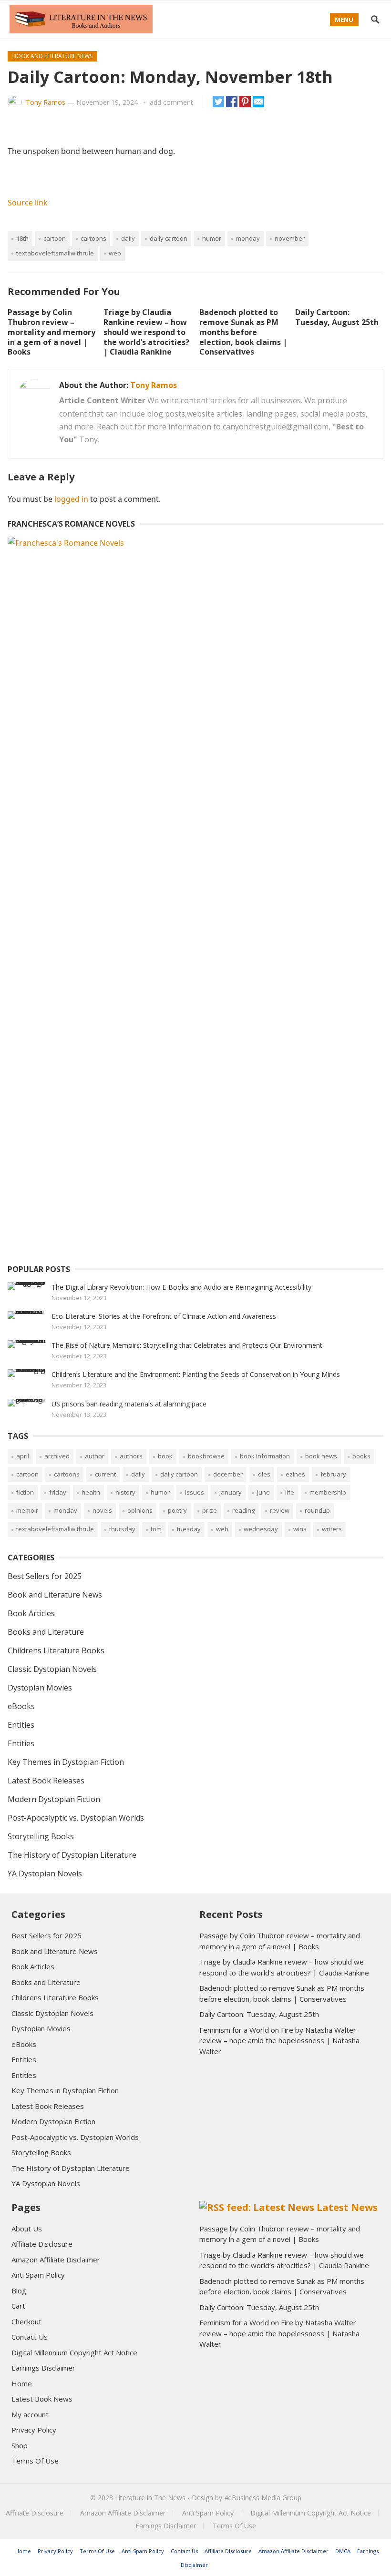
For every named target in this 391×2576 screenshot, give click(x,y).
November (290, 238)
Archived (57, 1456)
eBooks (21, 1706)
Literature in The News (150, 2498)
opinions (140, 1510)
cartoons (93, 238)
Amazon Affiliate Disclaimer (56, 2260)
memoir (27, 1510)
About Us (27, 2229)
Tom (156, 1529)
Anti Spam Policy (38, 2275)
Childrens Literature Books (56, 1650)
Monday (248, 238)
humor (212, 238)
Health (91, 1492)
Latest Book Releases (46, 1781)
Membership (328, 1492)
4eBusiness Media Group (263, 2498)
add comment (171, 102)
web (115, 253)
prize (210, 1510)
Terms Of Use (35, 2461)
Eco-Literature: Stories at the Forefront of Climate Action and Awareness (164, 1316)
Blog (19, 2291)
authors (131, 1456)
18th (22, 238)
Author (95, 1456)
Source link (28, 203)
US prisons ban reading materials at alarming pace (129, 1404)
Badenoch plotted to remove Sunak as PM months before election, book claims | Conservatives (243, 332)
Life (290, 1492)
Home (22, 2383)
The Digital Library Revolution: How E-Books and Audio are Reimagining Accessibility (181, 1287)
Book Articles (31, 1613)
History (125, 1492)
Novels (102, 1510)
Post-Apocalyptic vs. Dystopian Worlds (76, 1818)
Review (280, 1510)
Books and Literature (46, 1632)
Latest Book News (42, 2399)
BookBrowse (206, 1456)
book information (265, 1456)
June (263, 1492)
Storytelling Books (41, 1836)
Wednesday (261, 1529)
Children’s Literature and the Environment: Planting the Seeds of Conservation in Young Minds (196, 1374)
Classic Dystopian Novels (52, 1669)
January (231, 1492)
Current (105, 1474)
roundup (317, 1510)
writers (332, 1529)
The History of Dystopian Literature (72, 1855)
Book (165, 1456)
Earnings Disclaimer (43, 2368)
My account (30, 2414)
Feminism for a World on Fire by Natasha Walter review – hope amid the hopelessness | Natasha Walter (279, 2041)
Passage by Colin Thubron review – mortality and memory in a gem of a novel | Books (51, 332)
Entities (21, 1725)
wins (300, 1529)
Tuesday (189, 1529)
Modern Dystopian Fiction (54, 1799)
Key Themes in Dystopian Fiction (66, 1762)
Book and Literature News (52, 56)
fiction (25, 1492)
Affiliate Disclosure (42, 2244)
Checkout (26, 2321)
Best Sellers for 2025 (45, 1576)
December (228, 1474)
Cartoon (55, 238)
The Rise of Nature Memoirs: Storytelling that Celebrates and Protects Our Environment (187, 1345)
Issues (195, 1492)
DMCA (343, 2551)
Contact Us (30, 2337)
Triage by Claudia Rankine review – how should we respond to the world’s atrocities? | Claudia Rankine (146, 332)
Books (361, 1456)
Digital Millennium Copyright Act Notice (74, 2352)
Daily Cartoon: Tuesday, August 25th (337, 317)
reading (243, 1510)
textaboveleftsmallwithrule (55, 253)
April (23, 1456)
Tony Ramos (46, 102)
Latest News (347, 2207)
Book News (321, 1456)
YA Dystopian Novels (45, 1873)
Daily (128, 238)
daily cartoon (169, 238)
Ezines (295, 1474)
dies (264, 1474)
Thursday (122, 1529)
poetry (177, 1510)
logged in (71, 499)
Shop (20, 2445)
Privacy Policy (34, 2430)
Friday (58, 1492)
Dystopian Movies (40, 1688)
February (333, 1474)
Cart (18, 2306)
